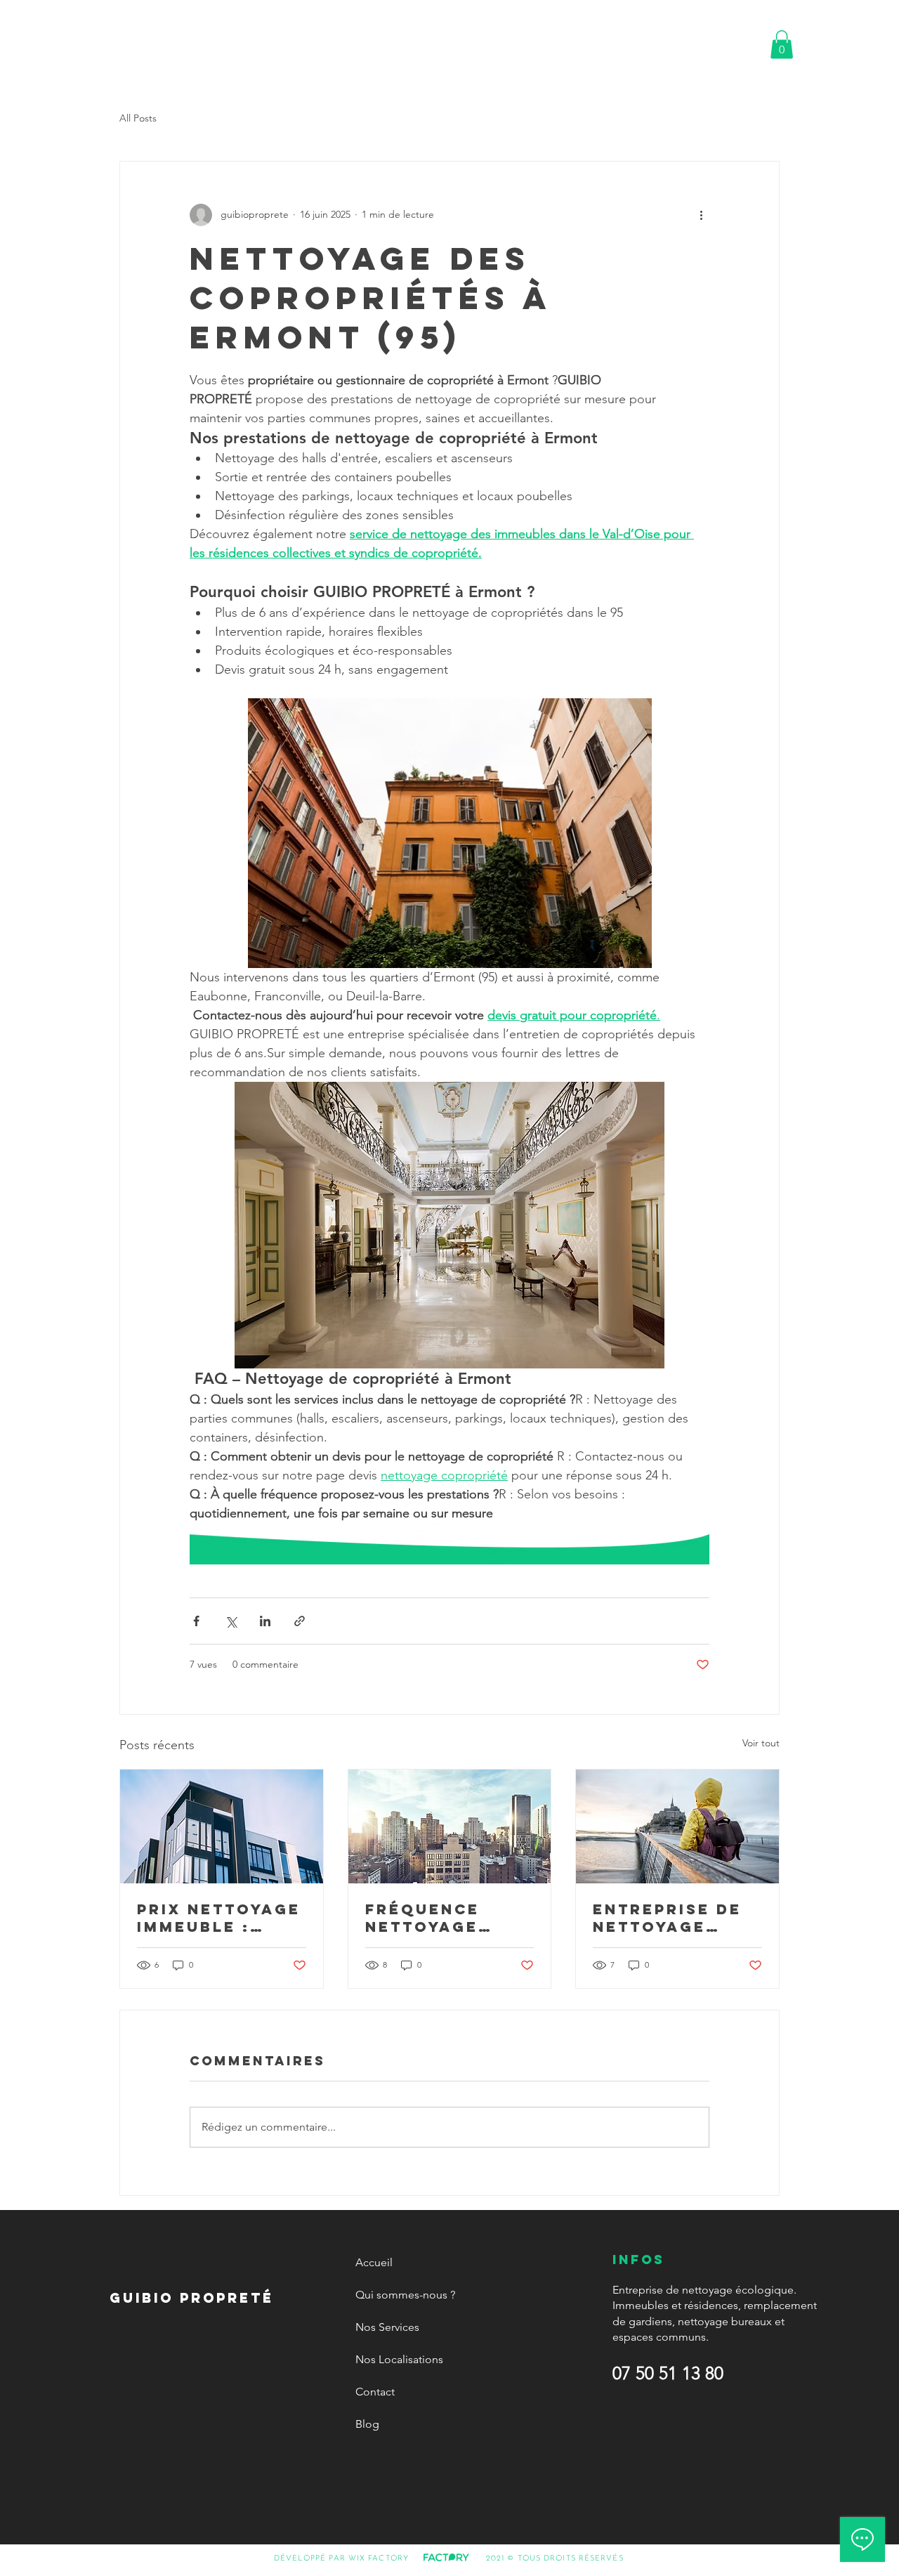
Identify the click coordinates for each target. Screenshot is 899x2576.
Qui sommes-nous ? (405, 2295)
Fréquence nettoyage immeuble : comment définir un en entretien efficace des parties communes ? (436, 1918)
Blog (367, 2424)
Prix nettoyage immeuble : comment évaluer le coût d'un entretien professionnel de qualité (219, 1918)
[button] (782, 45)
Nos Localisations (399, 2359)
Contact (375, 2392)
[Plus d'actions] (701, 215)
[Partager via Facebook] (196, 1621)
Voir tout (761, 1743)
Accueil (374, 2262)
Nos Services (387, 2327)
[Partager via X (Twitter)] (231, 1621)
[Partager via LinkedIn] (265, 1621)
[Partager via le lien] (300, 1621)
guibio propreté (113, 38)
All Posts (138, 118)
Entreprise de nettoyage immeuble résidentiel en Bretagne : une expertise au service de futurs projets (677, 1918)
